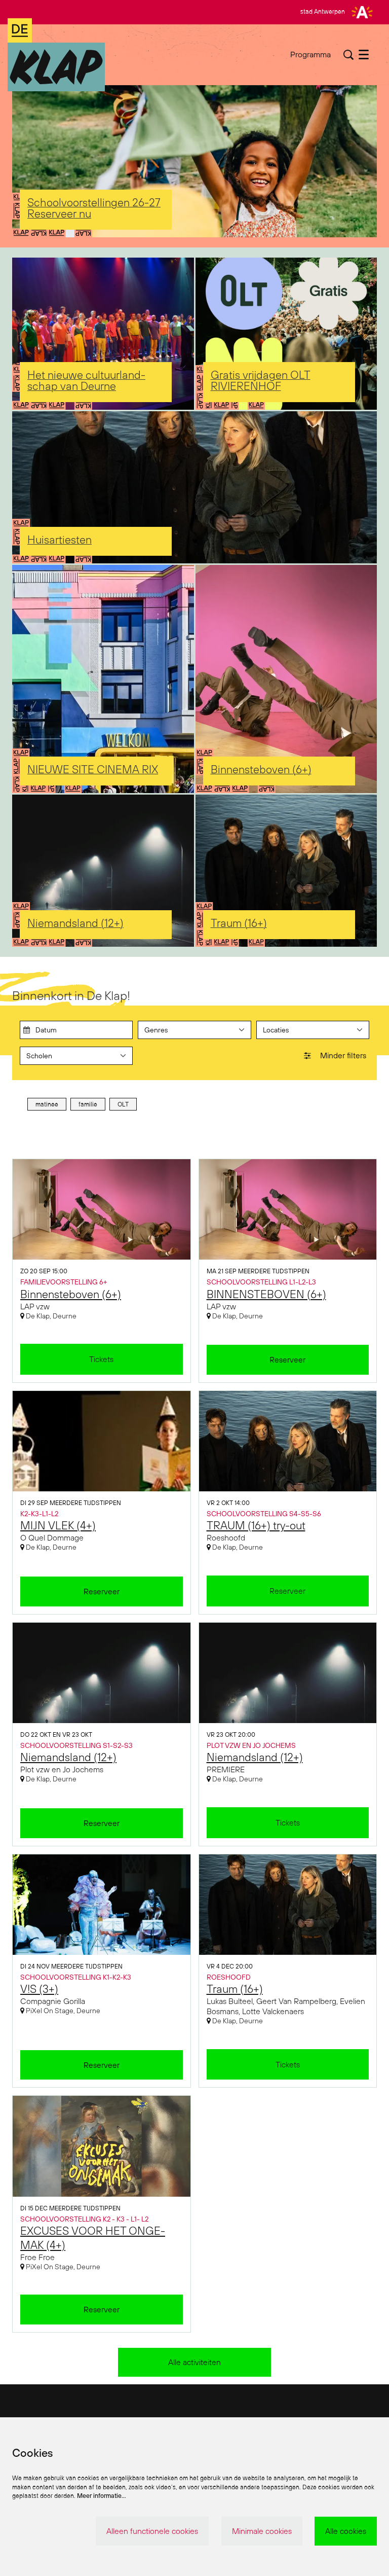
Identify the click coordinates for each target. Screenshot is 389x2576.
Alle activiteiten (194, 2362)
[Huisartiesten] (194, 487)
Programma (310, 54)
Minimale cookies (262, 2531)
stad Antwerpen (323, 11)
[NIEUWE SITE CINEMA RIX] (103, 679)
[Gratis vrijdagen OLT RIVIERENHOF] (286, 334)
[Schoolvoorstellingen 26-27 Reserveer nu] (194, 161)
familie (88, 1104)
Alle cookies (346, 2531)
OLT (123, 1104)
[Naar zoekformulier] (348, 55)
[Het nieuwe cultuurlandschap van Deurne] (103, 334)
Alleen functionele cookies (152, 2531)
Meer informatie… (102, 2496)
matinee (47, 1104)
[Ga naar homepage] (56, 55)
